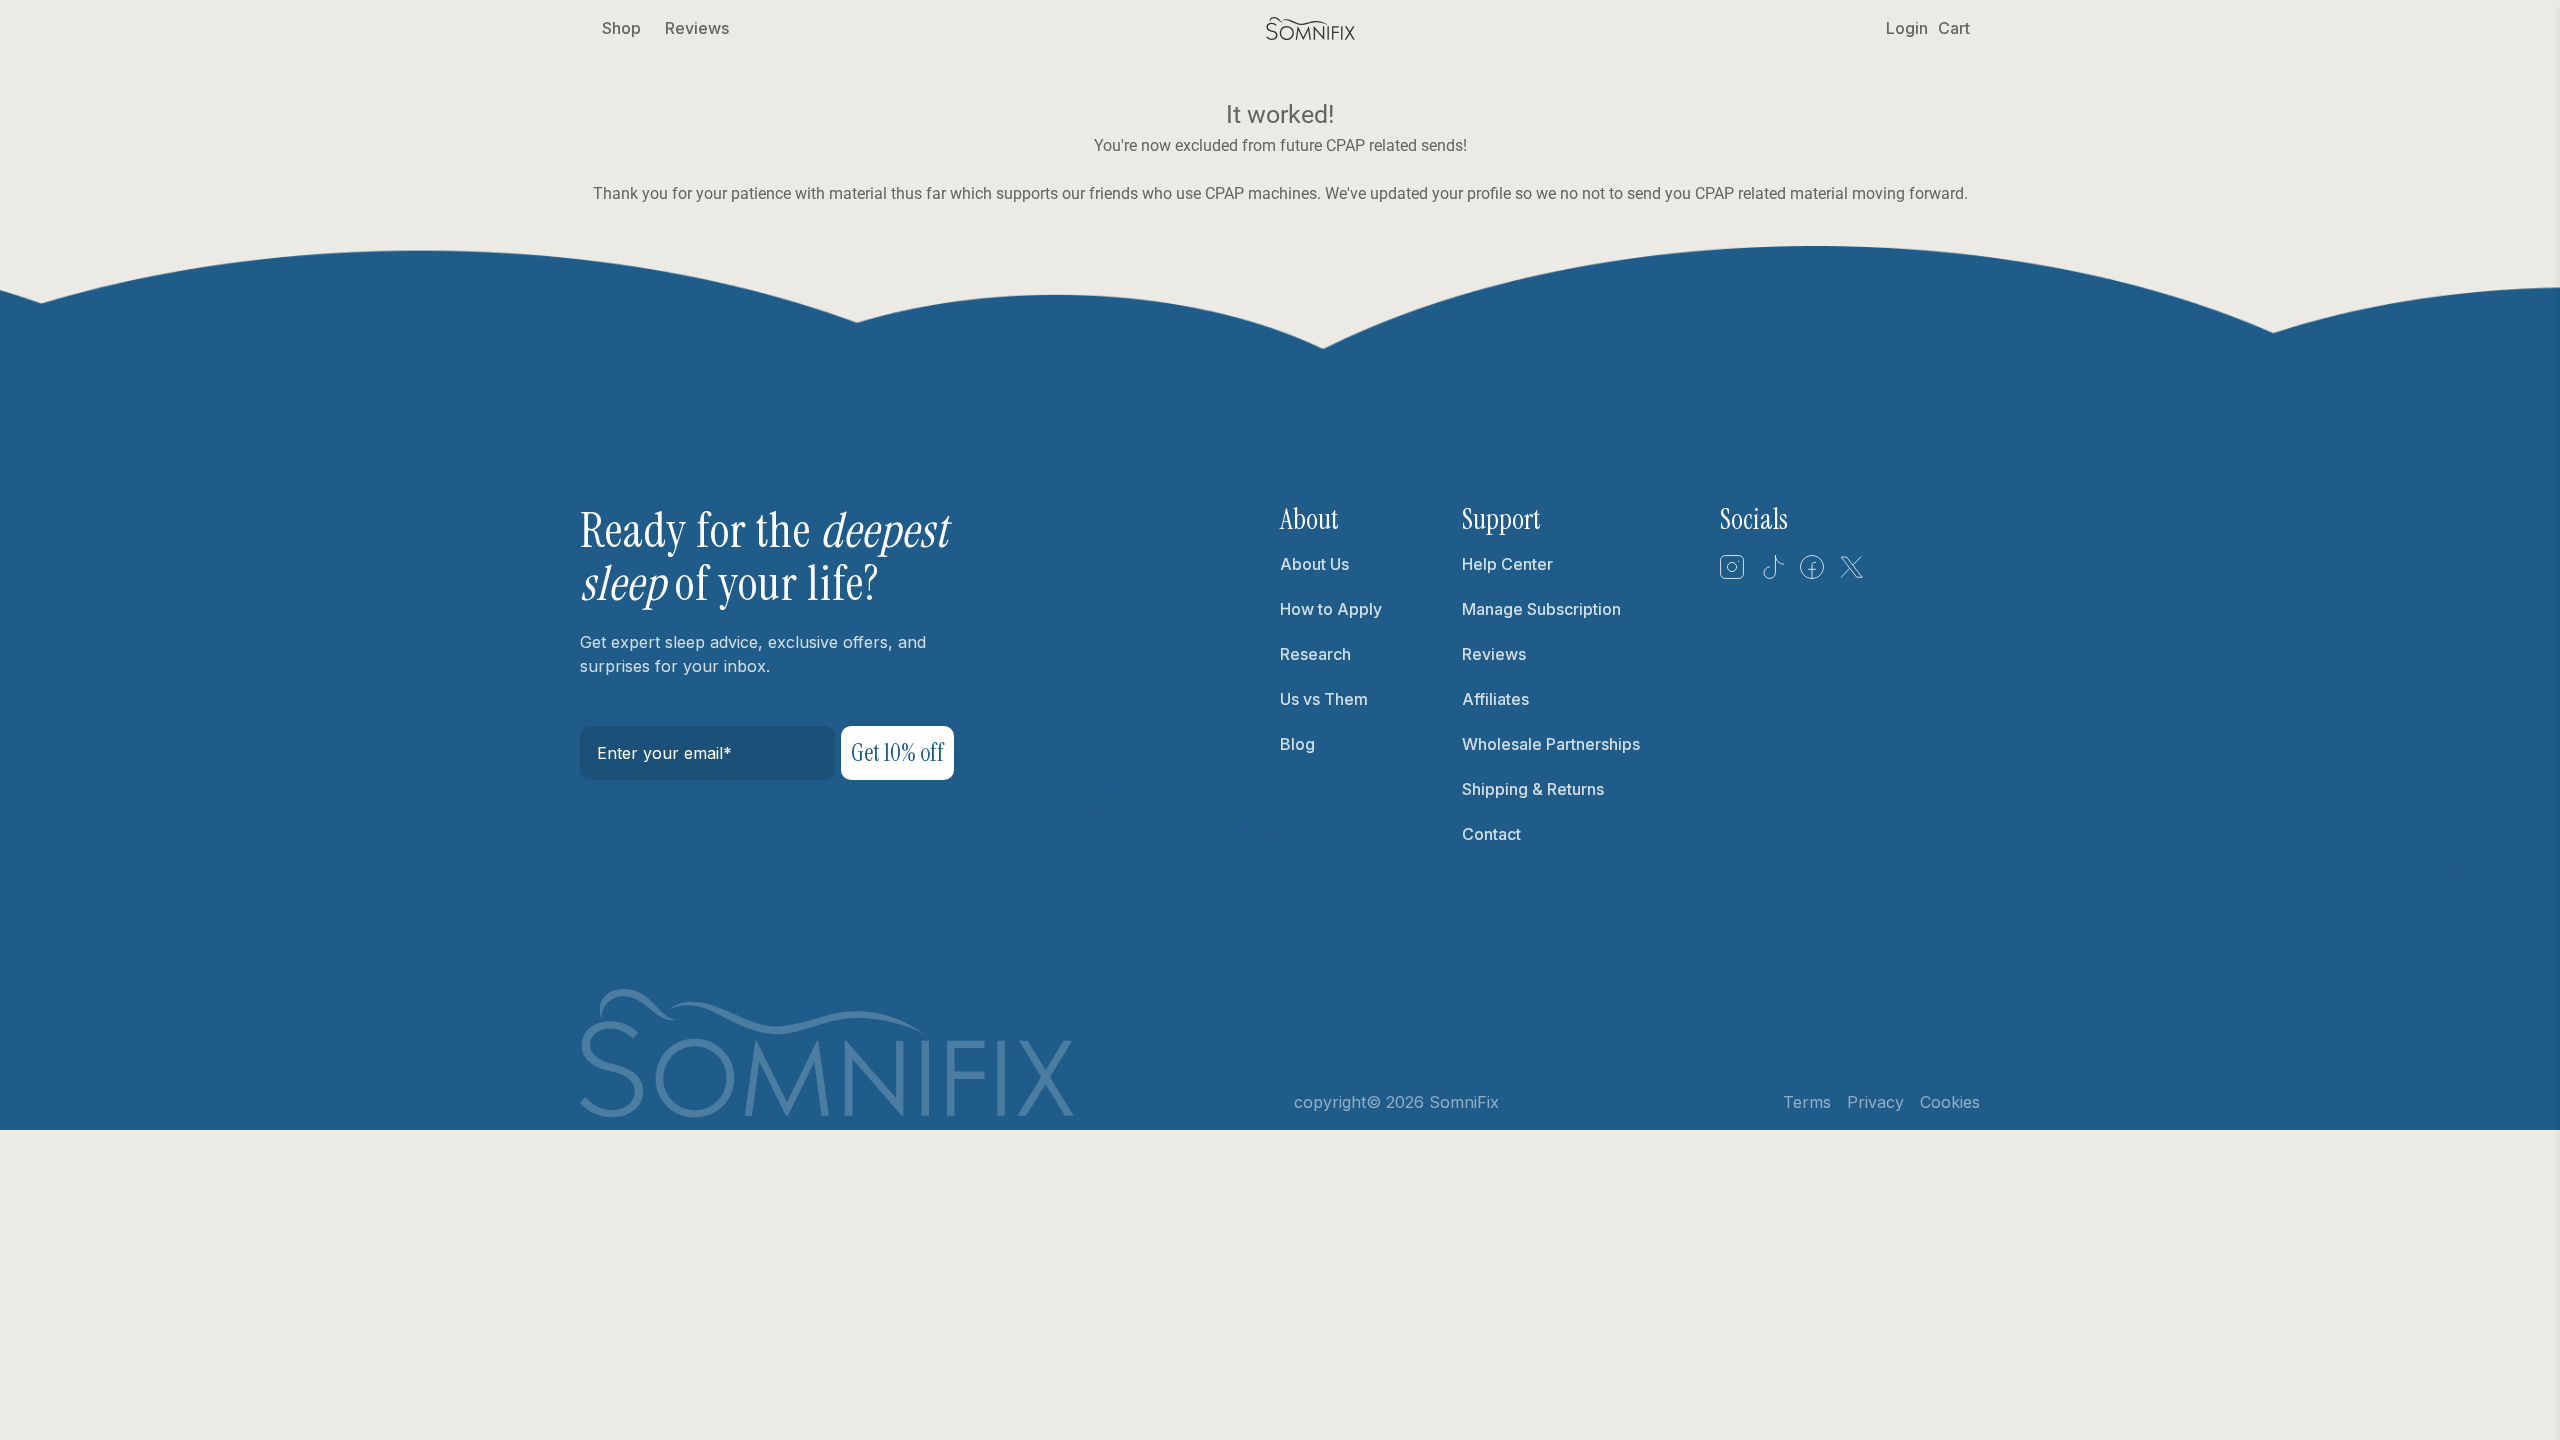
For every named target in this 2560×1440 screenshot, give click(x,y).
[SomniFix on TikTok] (1772, 574)
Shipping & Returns (1533, 789)
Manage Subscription (1541, 609)
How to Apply (1331, 609)
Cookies (1950, 1102)
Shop (621, 28)
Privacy (1875, 1102)
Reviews (697, 28)
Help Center (1507, 564)
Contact (1491, 834)
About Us (1314, 564)
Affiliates (1495, 699)
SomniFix (1464, 1102)
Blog (1297, 744)
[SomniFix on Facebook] (1812, 574)
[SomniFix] (1311, 28)
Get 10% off (897, 752)
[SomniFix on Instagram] (1732, 574)
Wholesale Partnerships (1551, 744)
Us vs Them (1324, 699)
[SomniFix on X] (1852, 574)
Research (1315, 654)
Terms (1807, 1102)
